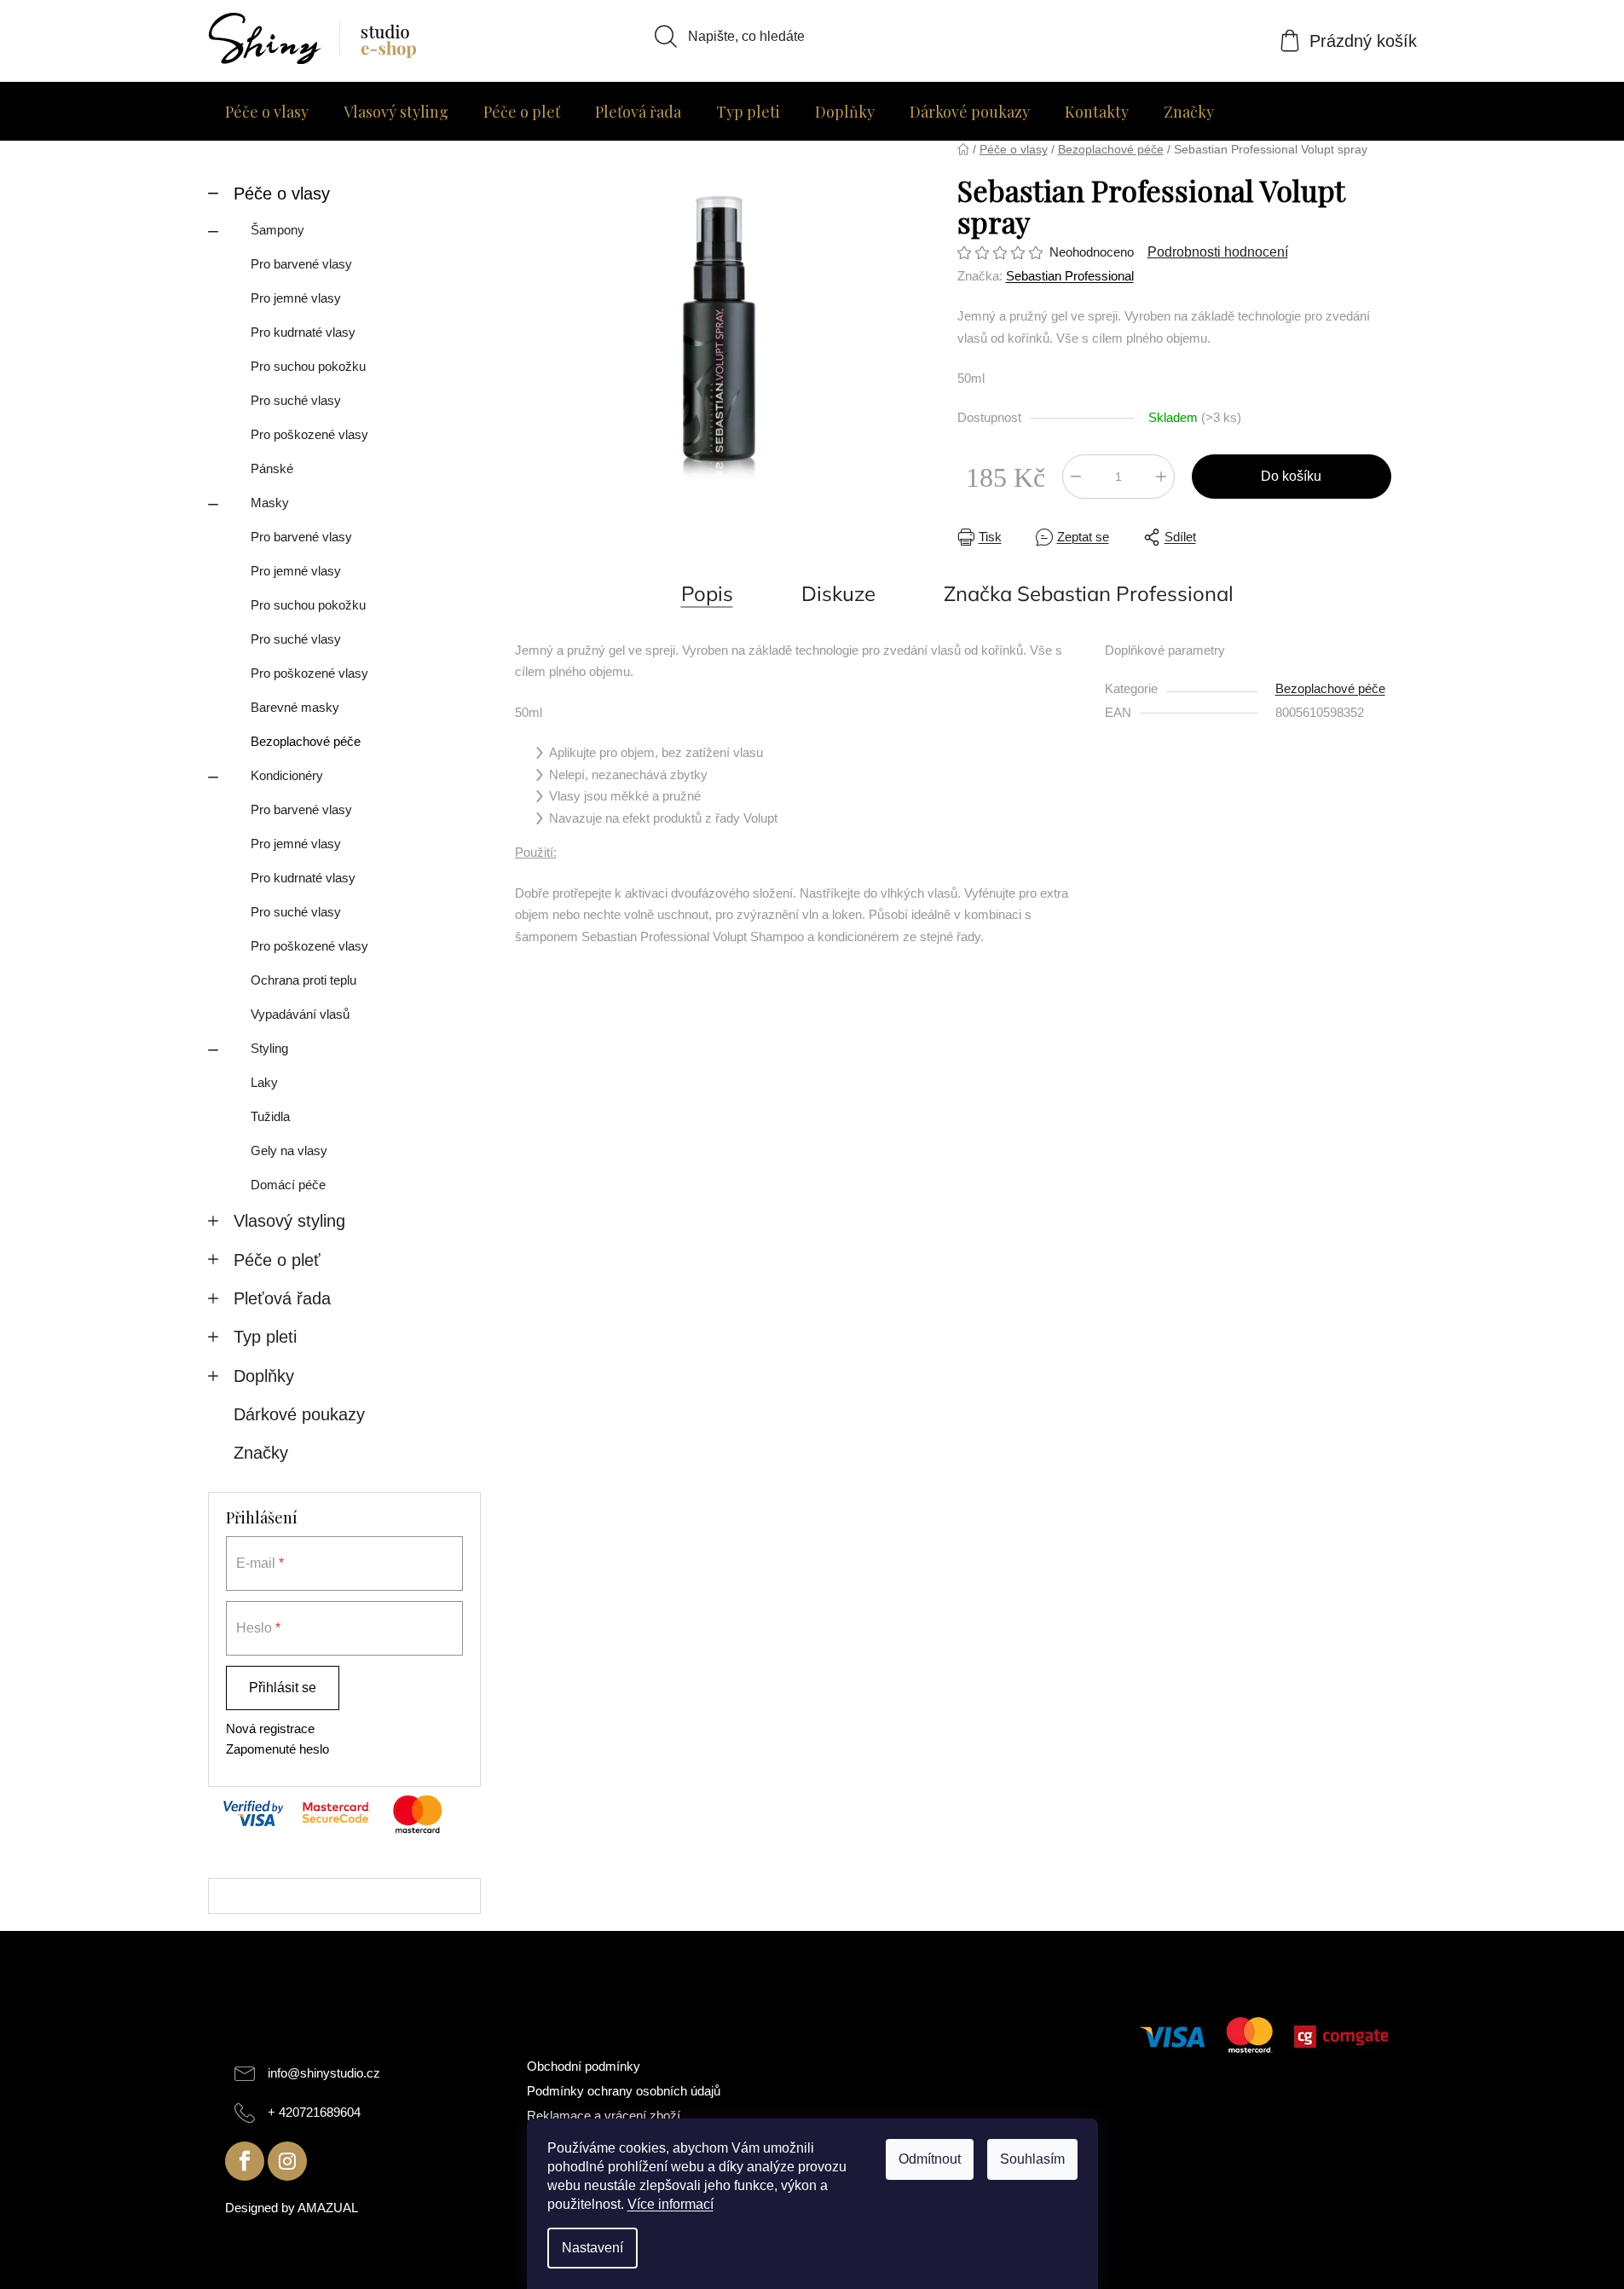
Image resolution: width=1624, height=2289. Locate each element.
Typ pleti (265, 1337)
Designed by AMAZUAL (292, 2208)
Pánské (272, 468)
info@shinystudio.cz (324, 2073)
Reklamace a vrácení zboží (604, 2116)
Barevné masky (295, 707)
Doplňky (264, 1376)
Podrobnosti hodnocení (1218, 252)
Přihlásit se (283, 1688)
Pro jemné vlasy (296, 298)
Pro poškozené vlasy (309, 434)
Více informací (670, 2204)
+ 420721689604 (314, 2112)
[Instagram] (287, 2161)
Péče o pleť (277, 1260)
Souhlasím (1032, 2159)
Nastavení (592, 2248)
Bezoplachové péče (306, 741)
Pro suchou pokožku (308, 366)
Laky (264, 1082)
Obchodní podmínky (584, 2066)
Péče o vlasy (282, 194)
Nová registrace (270, 1728)
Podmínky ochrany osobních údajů (624, 2091)
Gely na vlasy (289, 1150)
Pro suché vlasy (296, 400)
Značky (261, 1453)
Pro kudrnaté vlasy (303, 332)
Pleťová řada (282, 1298)
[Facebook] (245, 2161)
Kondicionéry (287, 775)
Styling (269, 1048)
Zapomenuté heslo (277, 1749)
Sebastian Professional (1070, 276)
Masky (270, 503)
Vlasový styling (289, 1221)
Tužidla (270, 1116)
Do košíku (1291, 476)
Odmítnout (930, 2159)
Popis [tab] (707, 593)
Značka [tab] (1089, 593)
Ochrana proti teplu (303, 980)
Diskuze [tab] (838, 593)
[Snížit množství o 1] (1076, 477)
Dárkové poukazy (299, 1414)
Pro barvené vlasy (301, 264)
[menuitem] (267, 112)
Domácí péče (288, 1185)
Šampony (277, 230)
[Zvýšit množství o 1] (1161, 477)
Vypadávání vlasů (300, 1014)
